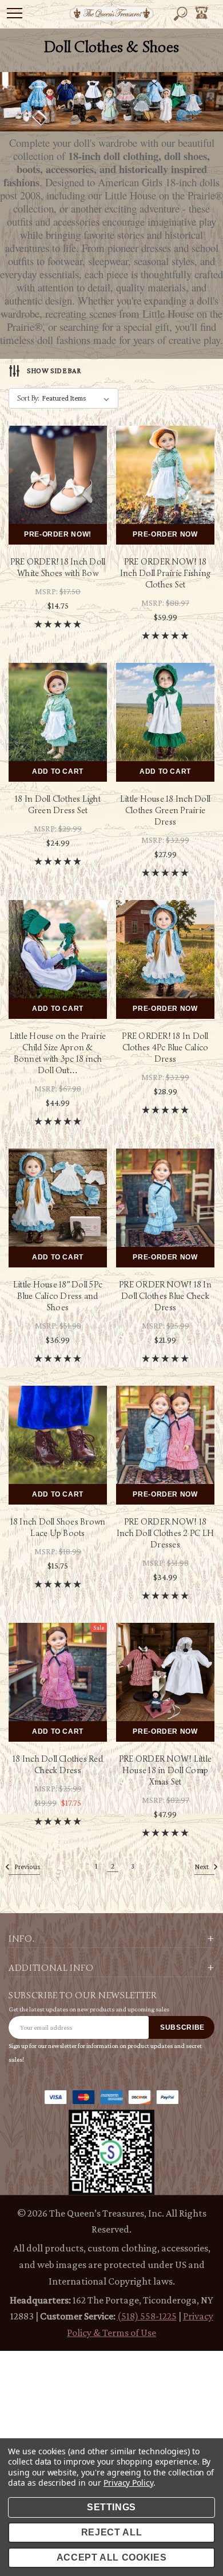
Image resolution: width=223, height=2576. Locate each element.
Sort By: (28, 398)
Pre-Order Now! (58, 534)
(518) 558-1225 (147, 2316)
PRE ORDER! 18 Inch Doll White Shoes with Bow (58, 567)
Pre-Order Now (165, 534)
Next (202, 1867)
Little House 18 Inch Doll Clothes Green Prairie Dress (165, 810)
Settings (111, 2507)
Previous (27, 1867)
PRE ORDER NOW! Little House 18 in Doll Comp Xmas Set (165, 1770)
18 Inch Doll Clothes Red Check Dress (58, 1765)
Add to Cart (58, 771)
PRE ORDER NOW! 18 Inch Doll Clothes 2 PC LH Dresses (165, 1533)
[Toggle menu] (15, 13)
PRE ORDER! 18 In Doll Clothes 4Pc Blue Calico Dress (165, 1047)
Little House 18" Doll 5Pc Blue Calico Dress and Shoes (58, 1296)
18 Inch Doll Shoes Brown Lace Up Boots (58, 1527)
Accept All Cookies (112, 2557)
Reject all (112, 2532)
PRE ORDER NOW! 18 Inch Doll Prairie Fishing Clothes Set (165, 573)
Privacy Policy (128, 2483)
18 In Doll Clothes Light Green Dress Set (58, 805)
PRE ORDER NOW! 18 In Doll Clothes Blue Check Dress (165, 1296)
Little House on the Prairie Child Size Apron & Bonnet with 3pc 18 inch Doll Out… (58, 1053)
